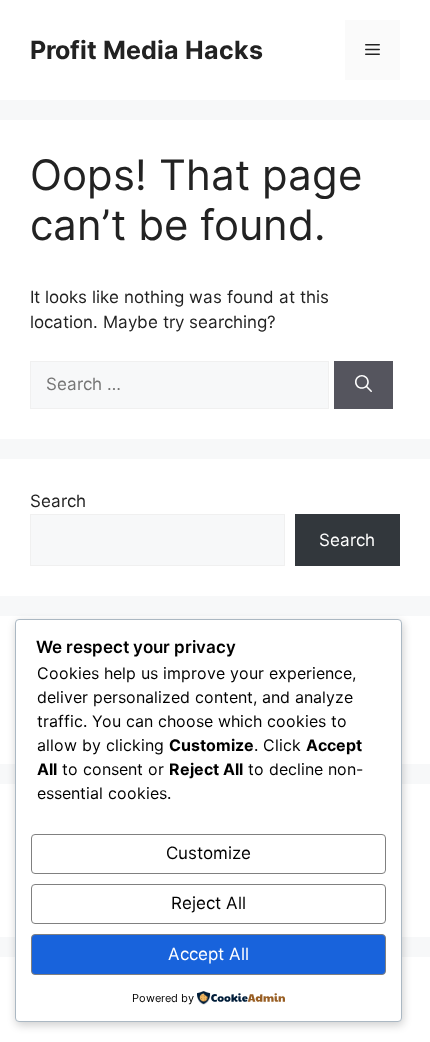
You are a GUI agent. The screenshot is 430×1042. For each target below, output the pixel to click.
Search (58, 501)
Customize (208, 853)
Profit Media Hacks (146, 50)
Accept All (208, 954)
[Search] (363, 385)
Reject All (208, 903)
